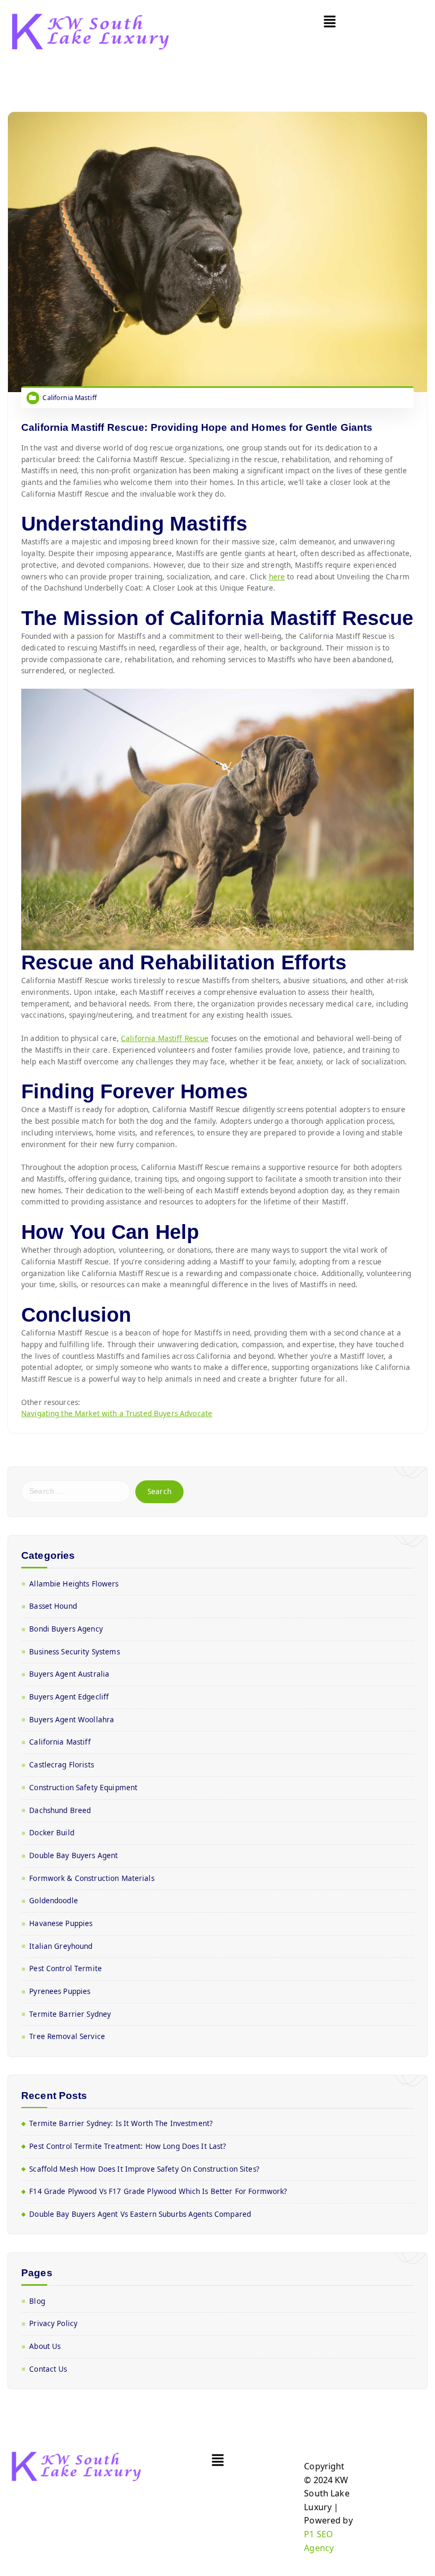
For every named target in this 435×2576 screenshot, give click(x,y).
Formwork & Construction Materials (92, 1878)
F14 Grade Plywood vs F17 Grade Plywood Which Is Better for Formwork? (158, 2191)
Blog (37, 2301)
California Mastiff (69, 398)
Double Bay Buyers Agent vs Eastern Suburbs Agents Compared (140, 2214)
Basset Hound (53, 1606)
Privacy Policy (53, 2323)
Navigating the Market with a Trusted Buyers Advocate (117, 1413)
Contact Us (48, 2369)
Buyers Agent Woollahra (72, 1720)
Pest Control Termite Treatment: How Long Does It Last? (128, 2146)
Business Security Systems (74, 1652)
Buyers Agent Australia (69, 1674)
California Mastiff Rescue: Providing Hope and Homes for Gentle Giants (197, 427)
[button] (330, 22)
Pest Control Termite (66, 1968)
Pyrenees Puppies (60, 1991)
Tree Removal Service (67, 2036)
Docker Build (52, 1833)
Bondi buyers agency (66, 1629)
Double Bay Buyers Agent (73, 1855)
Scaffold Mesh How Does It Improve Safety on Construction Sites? (144, 2169)
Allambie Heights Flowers (74, 1584)
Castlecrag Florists (62, 1765)
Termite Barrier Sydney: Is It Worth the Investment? (121, 2123)
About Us (45, 2346)
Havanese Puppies (61, 1923)
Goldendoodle (54, 1901)
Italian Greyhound (61, 1946)
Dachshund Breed (60, 1810)
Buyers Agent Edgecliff (69, 1697)
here (277, 577)
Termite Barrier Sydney (70, 2014)
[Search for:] (76, 1491)
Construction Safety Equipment (83, 1788)
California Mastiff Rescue (165, 1038)
